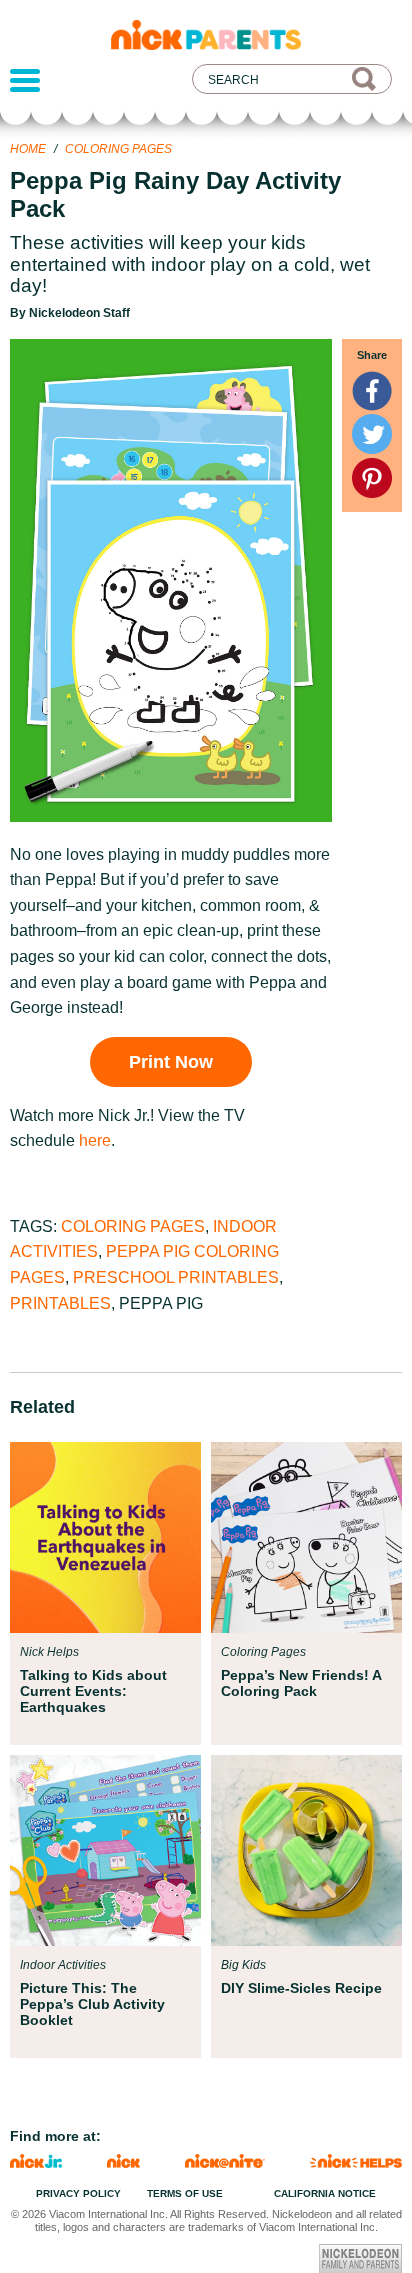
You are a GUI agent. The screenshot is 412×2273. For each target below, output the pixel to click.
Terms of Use (185, 2193)
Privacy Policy (78, 2193)
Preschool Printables (176, 1277)
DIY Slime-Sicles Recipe (301, 1988)
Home (28, 149)
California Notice (325, 2193)
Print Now (171, 1062)
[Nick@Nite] (225, 2162)
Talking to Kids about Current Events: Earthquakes (93, 1691)
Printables (60, 1303)
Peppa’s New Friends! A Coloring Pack (301, 1683)
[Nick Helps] (356, 2162)
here (95, 1140)
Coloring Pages (118, 149)
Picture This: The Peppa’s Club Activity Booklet (92, 2004)
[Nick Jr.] (36, 2162)
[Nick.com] (123, 2162)
